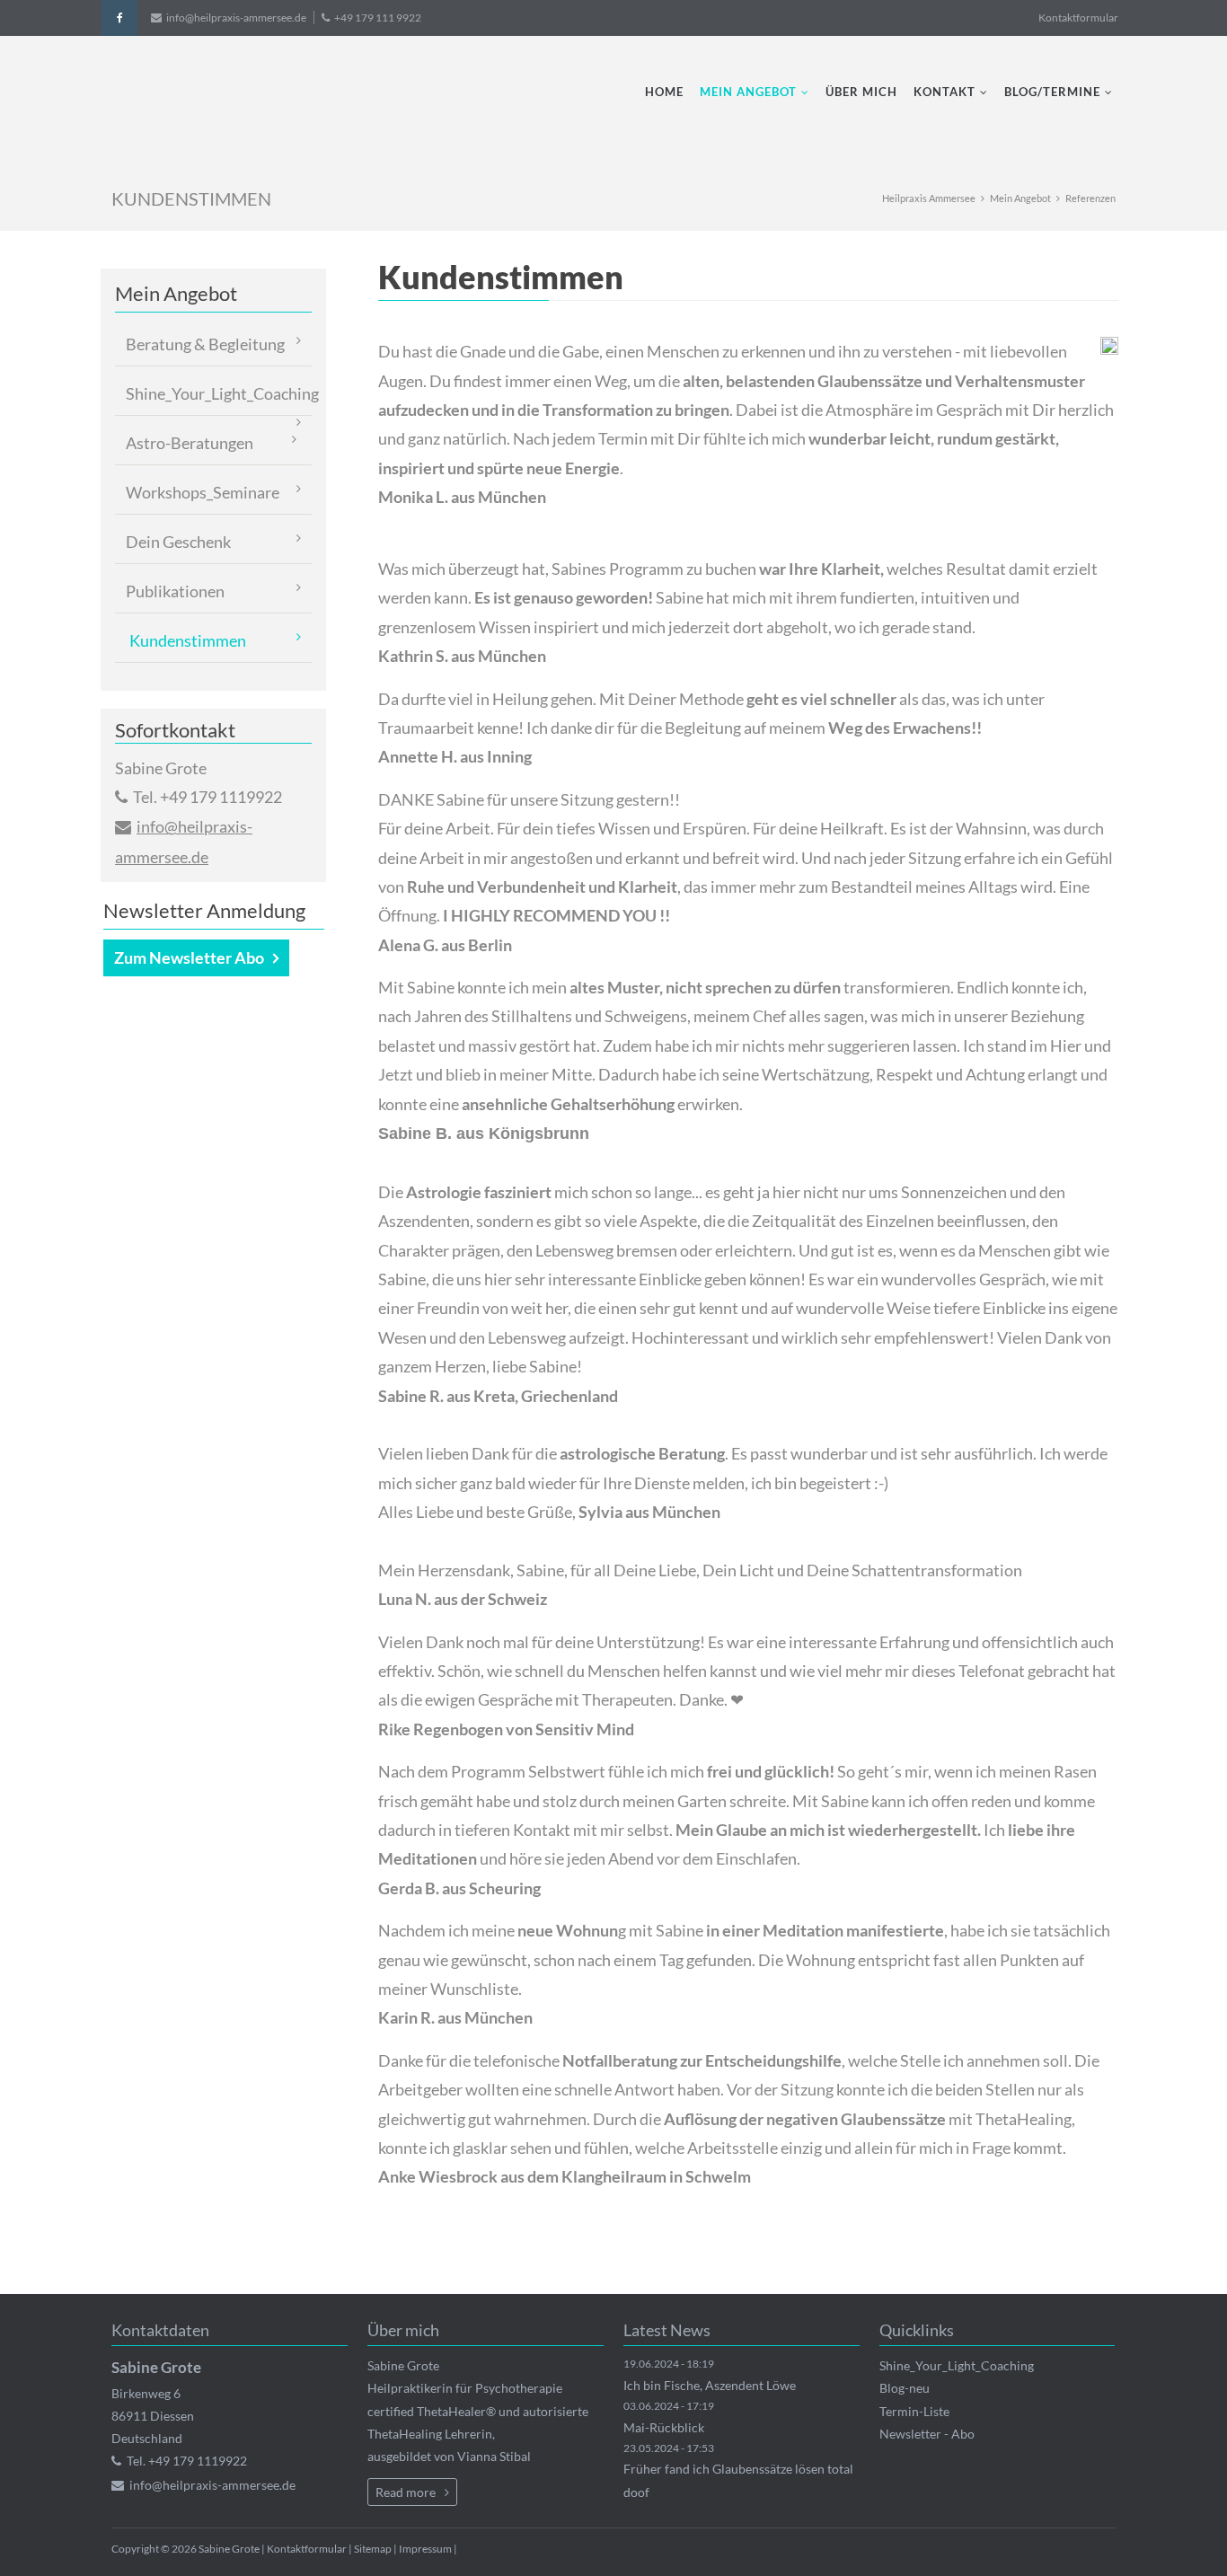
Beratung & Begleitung (205, 344)
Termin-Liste (914, 2411)
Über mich (861, 92)
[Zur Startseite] (272, 101)
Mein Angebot (748, 92)
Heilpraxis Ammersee (929, 198)
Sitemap (373, 2549)
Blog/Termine (1052, 92)
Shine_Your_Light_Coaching (219, 393)
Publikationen (175, 591)
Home (664, 92)
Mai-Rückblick (664, 2427)
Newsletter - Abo (927, 2434)
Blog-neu (905, 2388)
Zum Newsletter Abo (189, 957)
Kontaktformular (1078, 18)
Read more (406, 2492)
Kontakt (945, 92)
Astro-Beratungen (190, 443)
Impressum (425, 2549)
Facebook (119, 18)
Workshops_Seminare (203, 492)
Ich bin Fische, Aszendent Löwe (710, 2385)
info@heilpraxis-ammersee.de (236, 18)
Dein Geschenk (178, 542)
